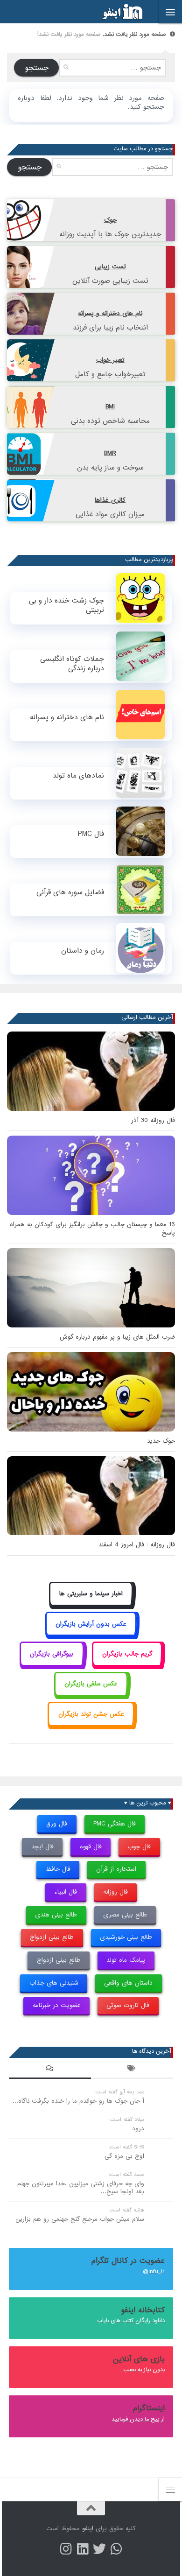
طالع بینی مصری (125, 1915)
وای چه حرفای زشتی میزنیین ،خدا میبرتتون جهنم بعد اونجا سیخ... (81, 2188)
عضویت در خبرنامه (57, 2005)
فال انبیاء (66, 1892)
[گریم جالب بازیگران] (127, 1664)
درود (138, 2129)
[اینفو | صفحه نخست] (115, 12)
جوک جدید (161, 1441)
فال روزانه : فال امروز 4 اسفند (137, 1545)
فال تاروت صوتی (128, 2005)
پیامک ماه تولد (126, 1960)
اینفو (88, 2529)
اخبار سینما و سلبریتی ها (91, 1594)
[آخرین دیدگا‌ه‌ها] (50, 2070)
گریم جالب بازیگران (127, 1654)
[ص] (66, 2549)
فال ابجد (42, 1847)
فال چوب (139, 1847)
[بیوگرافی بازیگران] (52, 1664)
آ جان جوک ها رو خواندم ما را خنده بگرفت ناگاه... (78, 2101)
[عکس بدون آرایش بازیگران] (91, 1634)
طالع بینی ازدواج (52, 1937)
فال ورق (57, 1824)
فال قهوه (91, 1847)
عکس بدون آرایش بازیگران (91, 1624)
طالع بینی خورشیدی (126, 1937)
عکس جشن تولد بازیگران (91, 1714)
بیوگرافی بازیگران (52, 1654)
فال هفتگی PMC (115, 1824)
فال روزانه (115, 1892)
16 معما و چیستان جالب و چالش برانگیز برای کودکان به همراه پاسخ (92, 1229)
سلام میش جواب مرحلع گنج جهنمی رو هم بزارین (80, 2219)
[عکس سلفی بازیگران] (91, 1695)
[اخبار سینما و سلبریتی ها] (91, 1604)
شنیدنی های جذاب (54, 1983)
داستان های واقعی (128, 1983)
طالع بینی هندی (56, 1915)
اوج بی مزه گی (124, 2156)
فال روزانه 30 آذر (153, 1120)
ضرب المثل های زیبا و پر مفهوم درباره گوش (117, 1337)
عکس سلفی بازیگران (91, 1684)
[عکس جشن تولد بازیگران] (91, 1724)
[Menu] (170, 12)
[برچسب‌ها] (132, 2070)
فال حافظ (58, 1869)
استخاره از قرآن (116, 1869)
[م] (116, 2549)
